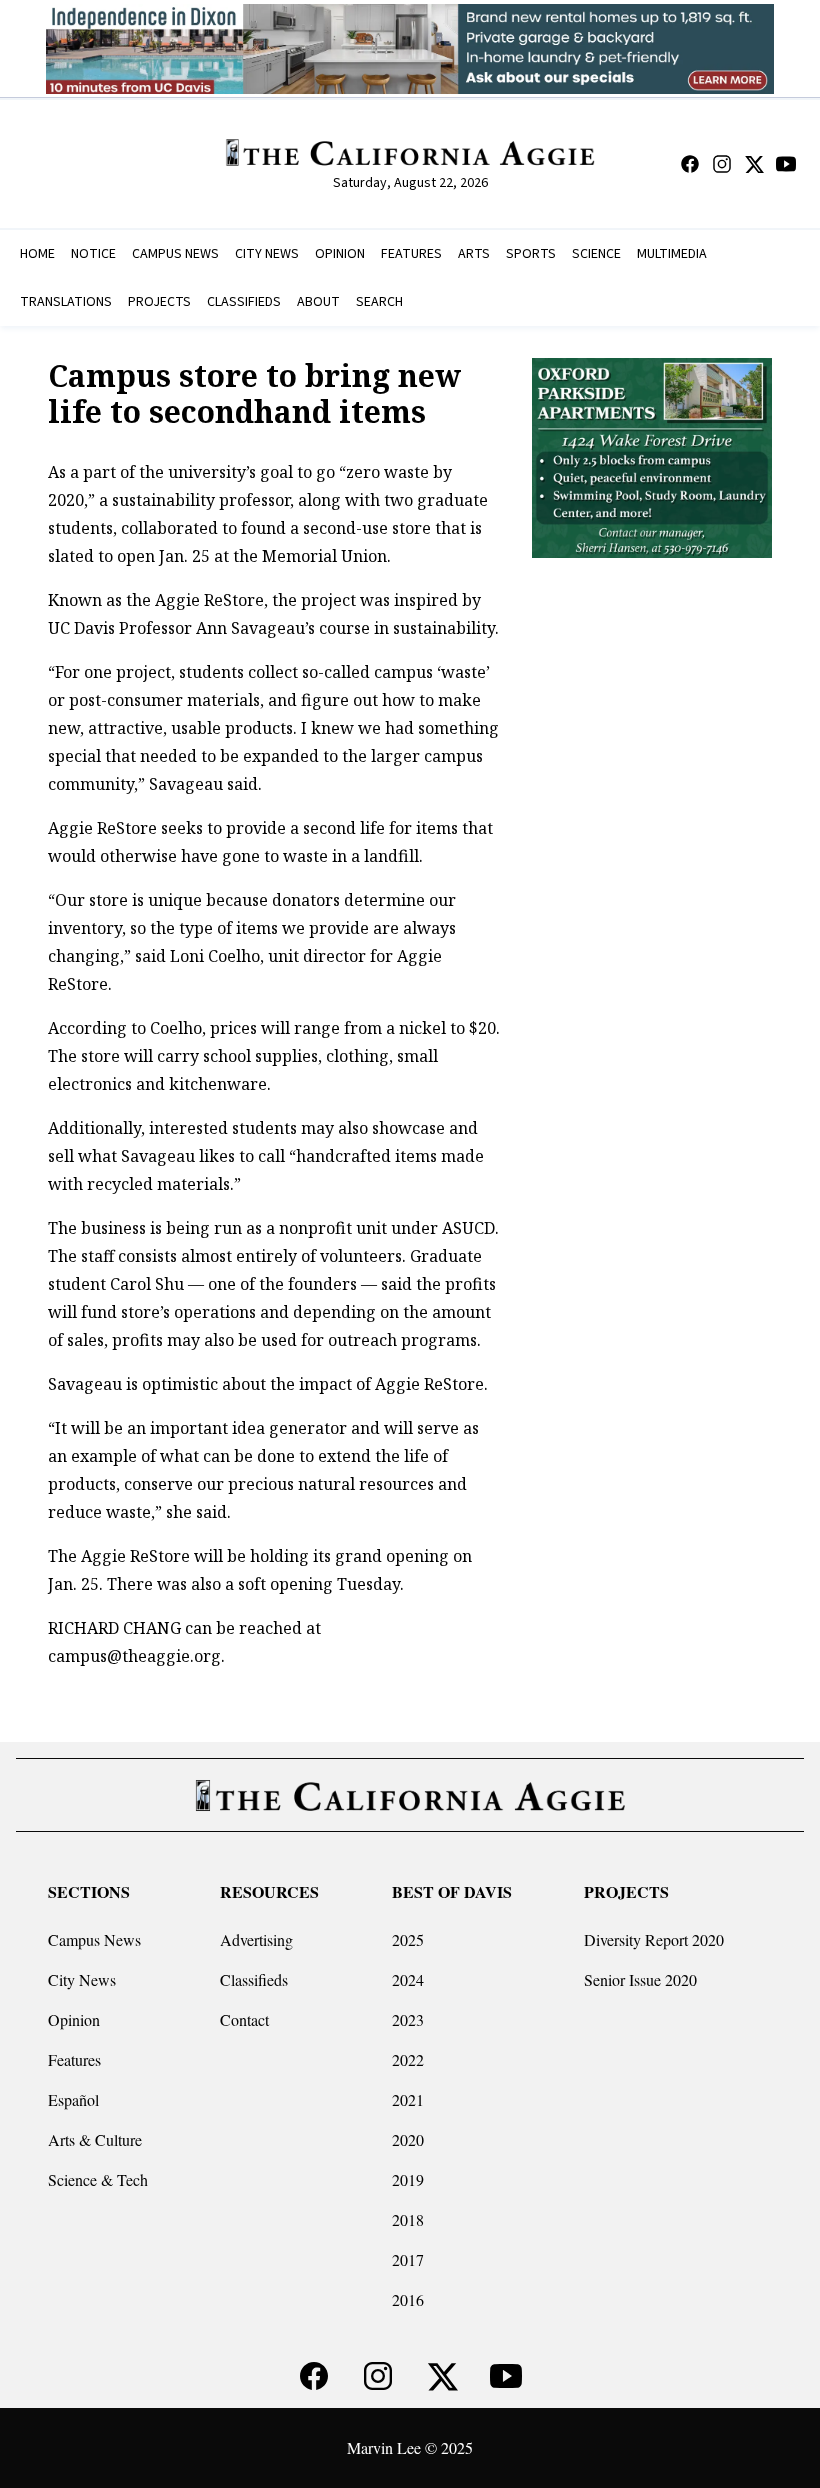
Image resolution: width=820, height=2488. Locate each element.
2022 (408, 2059)
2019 (408, 2179)
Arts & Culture (95, 2139)
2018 (408, 2219)
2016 (408, 2299)
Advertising (256, 1939)
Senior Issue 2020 (640, 1979)
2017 (408, 2259)
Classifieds (254, 1979)
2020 (408, 2139)
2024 (408, 1979)
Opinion (74, 2019)
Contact (244, 2019)
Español (73, 2099)
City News (82, 1979)
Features (74, 2059)
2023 (408, 2019)
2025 (408, 1939)
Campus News (94, 1939)
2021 (408, 2099)
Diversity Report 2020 (654, 1939)
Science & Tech (98, 2179)
